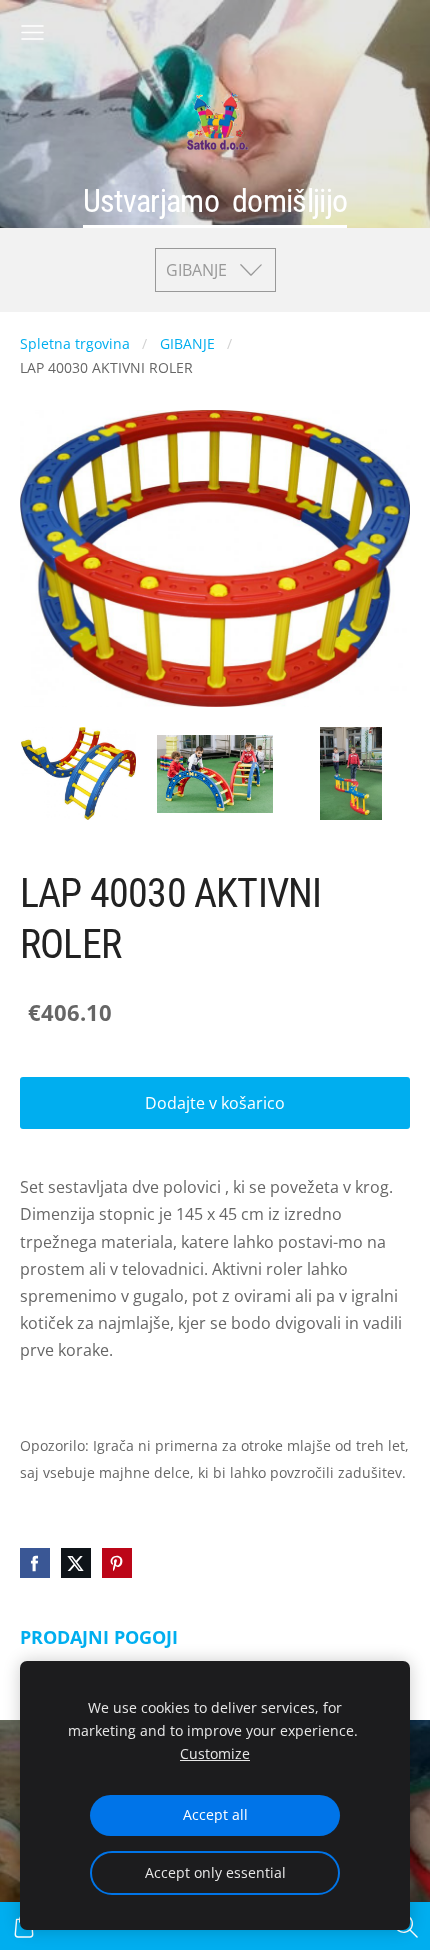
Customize (215, 1753)
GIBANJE (187, 343)
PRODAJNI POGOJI (99, 1637)
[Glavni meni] (32, 32)
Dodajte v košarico (215, 1103)
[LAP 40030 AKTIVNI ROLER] (78, 773)
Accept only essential (215, 1872)
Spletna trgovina (75, 343)
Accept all (215, 1814)
